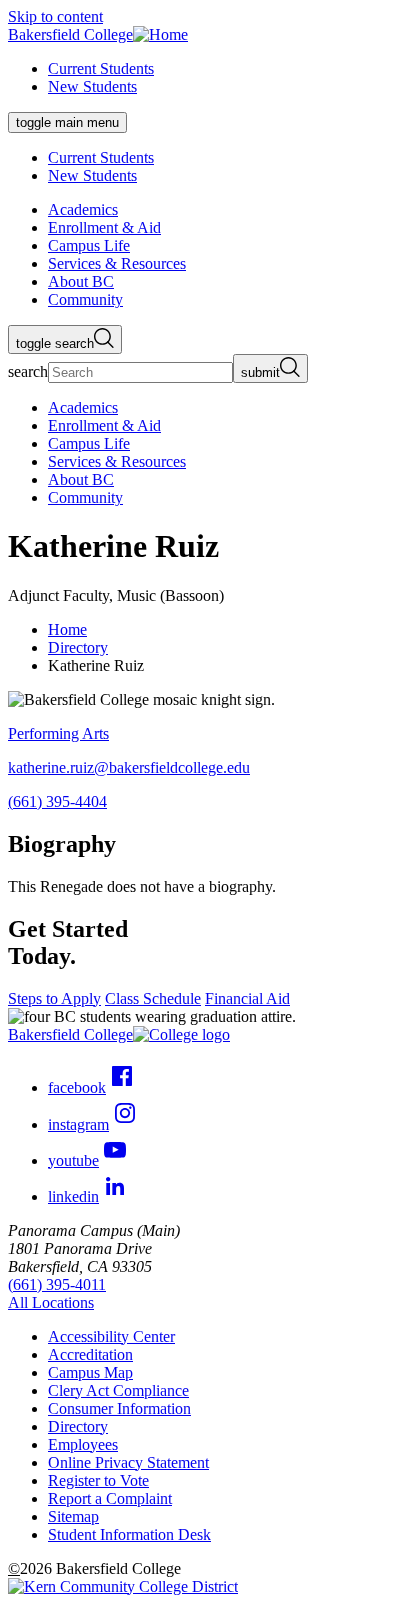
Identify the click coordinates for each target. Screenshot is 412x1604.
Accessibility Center (111, 1336)
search (28, 371)
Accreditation (90, 1354)
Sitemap (73, 1516)
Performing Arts (58, 733)
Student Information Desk (129, 1534)
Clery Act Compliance (118, 1390)
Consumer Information (119, 1408)
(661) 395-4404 (57, 801)
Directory (78, 647)
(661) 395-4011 (57, 1284)
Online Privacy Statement (128, 1462)
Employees (83, 1444)
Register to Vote (98, 1480)
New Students (92, 86)
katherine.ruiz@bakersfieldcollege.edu (129, 767)
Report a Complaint (110, 1498)
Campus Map (90, 1372)
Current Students (101, 68)
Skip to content (55, 16)
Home (67, 629)
